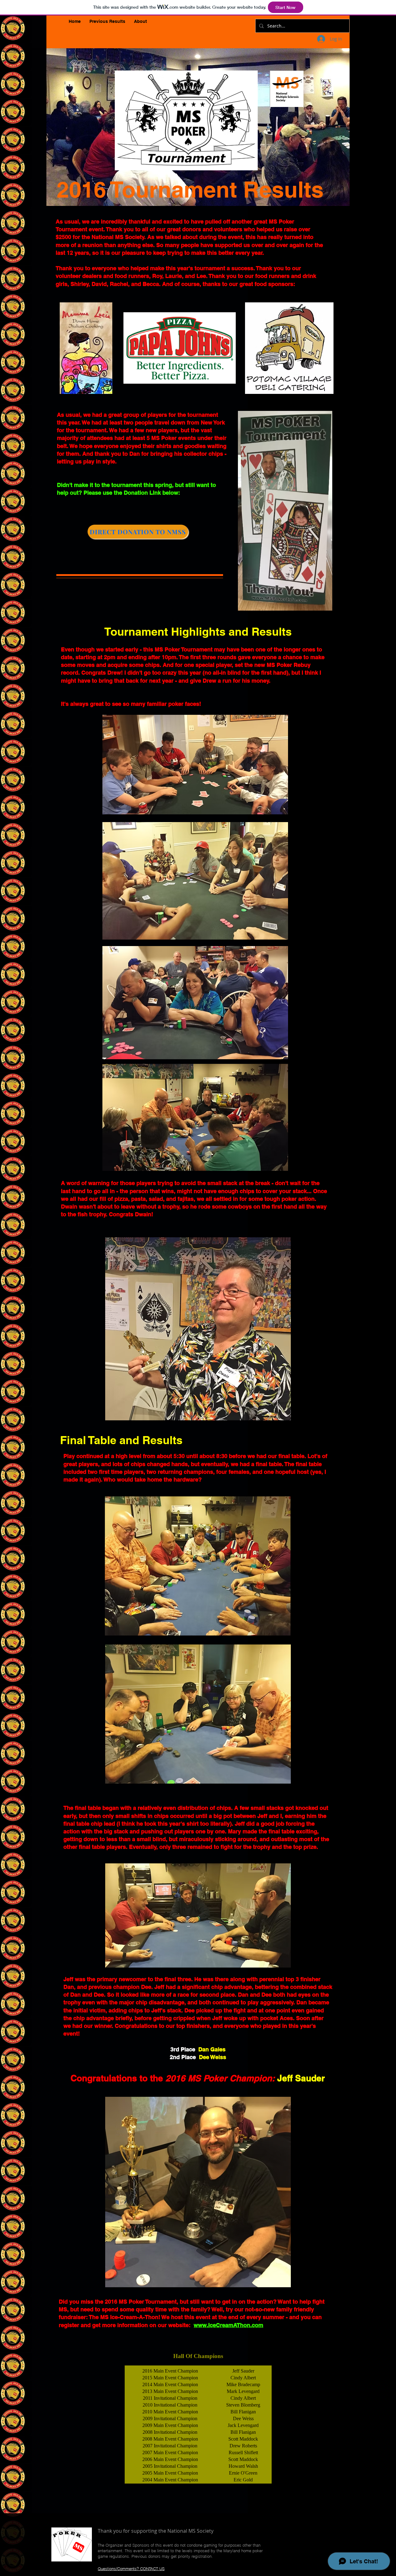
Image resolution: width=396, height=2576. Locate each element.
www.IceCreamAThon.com (228, 2325)
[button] (107, 21)
